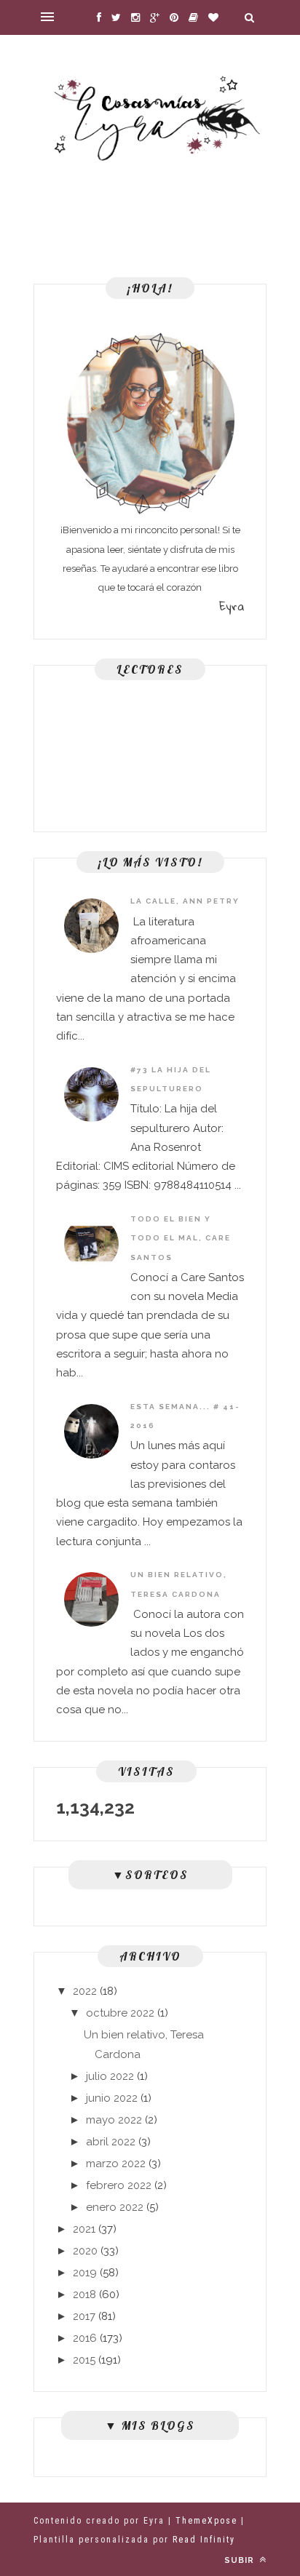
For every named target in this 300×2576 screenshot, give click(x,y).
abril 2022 (111, 2142)
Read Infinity (204, 2540)
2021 (84, 2229)
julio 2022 (110, 2076)
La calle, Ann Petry (185, 901)
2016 (85, 2338)
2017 (84, 2316)
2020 (85, 2251)
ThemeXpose (206, 2521)
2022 (85, 1991)
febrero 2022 (119, 2185)
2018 (84, 2294)
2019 (85, 2273)
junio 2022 (112, 2098)
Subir (241, 2560)
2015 (84, 2360)
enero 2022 (115, 2207)
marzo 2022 (116, 2164)
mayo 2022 (114, 2120)
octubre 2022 (120, 2013)
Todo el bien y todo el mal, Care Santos (181, 1238)
